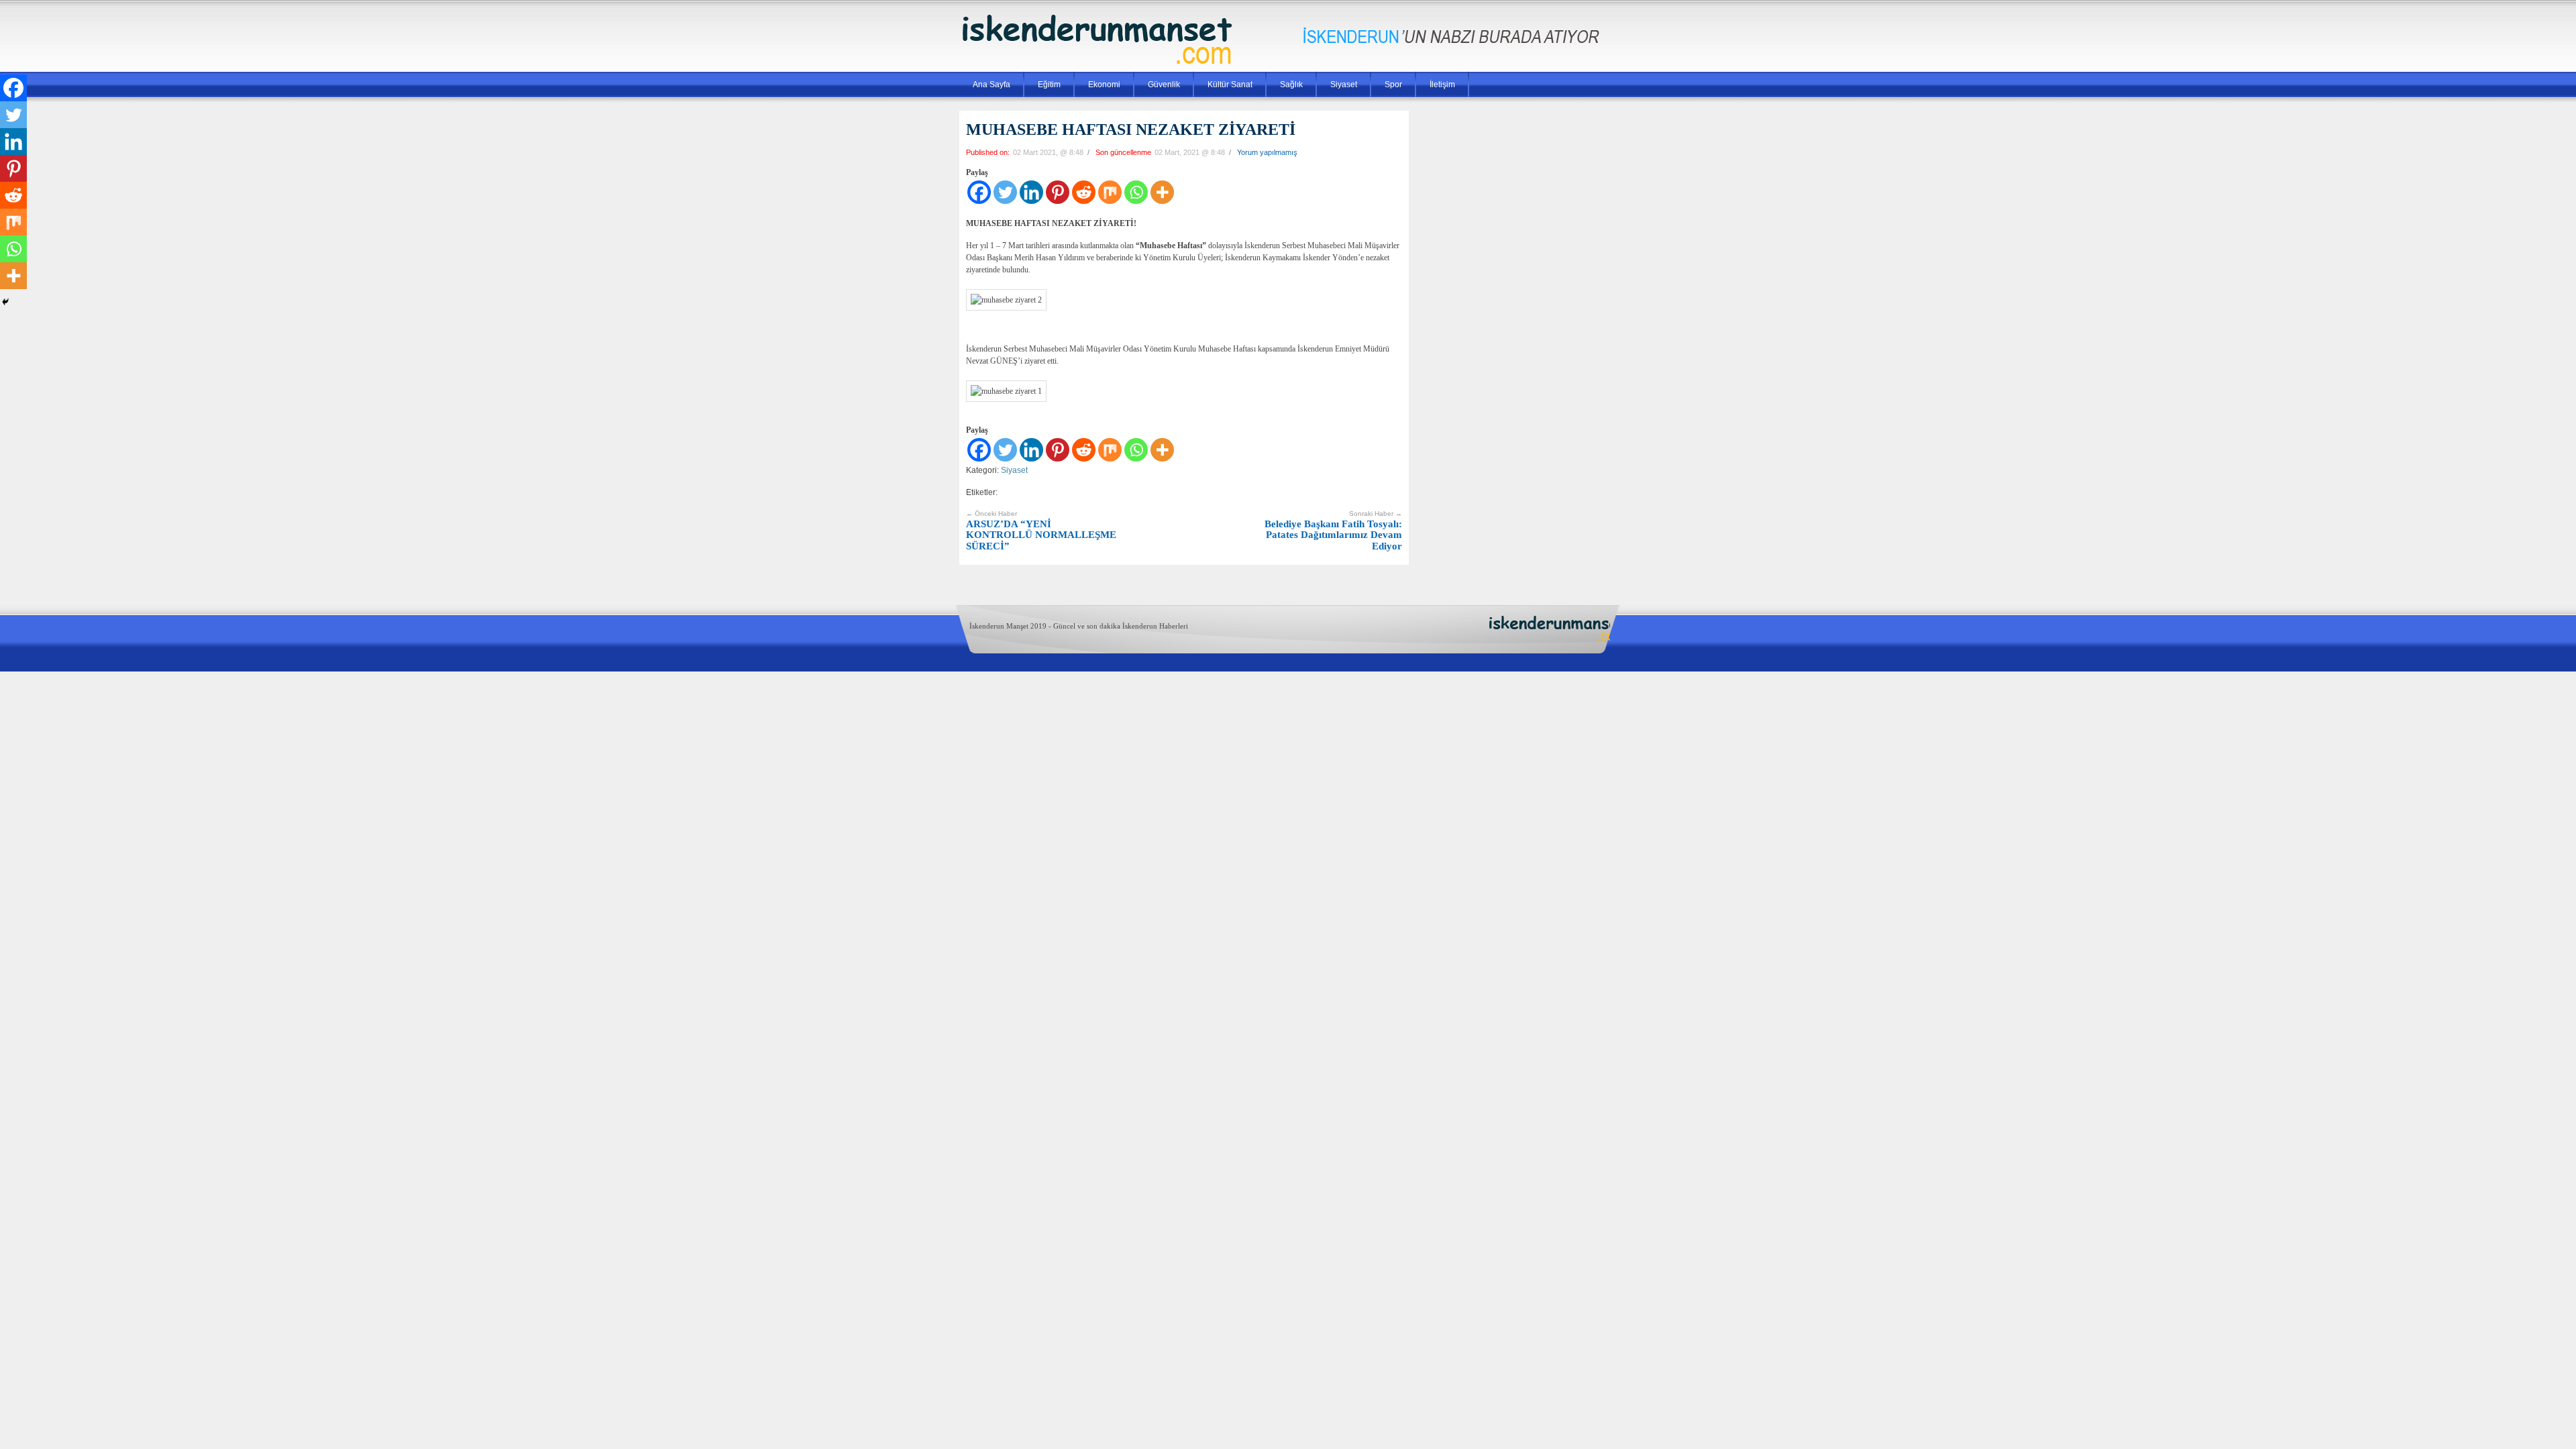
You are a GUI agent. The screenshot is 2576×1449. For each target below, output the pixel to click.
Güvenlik (1164, 85)
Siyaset (1344, 85)
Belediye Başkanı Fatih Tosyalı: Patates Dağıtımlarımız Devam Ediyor (1333, 531)
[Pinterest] (1058, 192)
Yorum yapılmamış (1267, 152)
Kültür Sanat (1230, 85)
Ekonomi (1104, 85)
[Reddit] (1084, 192)
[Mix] (1110, 192)
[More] (1162, 192)
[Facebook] (979, 192)
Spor (1393, 85)
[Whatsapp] (1136, 192)
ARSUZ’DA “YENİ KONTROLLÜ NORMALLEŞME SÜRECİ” (1041, 531)
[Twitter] (1005, 192)
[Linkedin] (1031, 192)
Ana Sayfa (991, 85)
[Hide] (5, 302)
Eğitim (1049, 85)
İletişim (1442, 85)
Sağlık (1291, 85)
